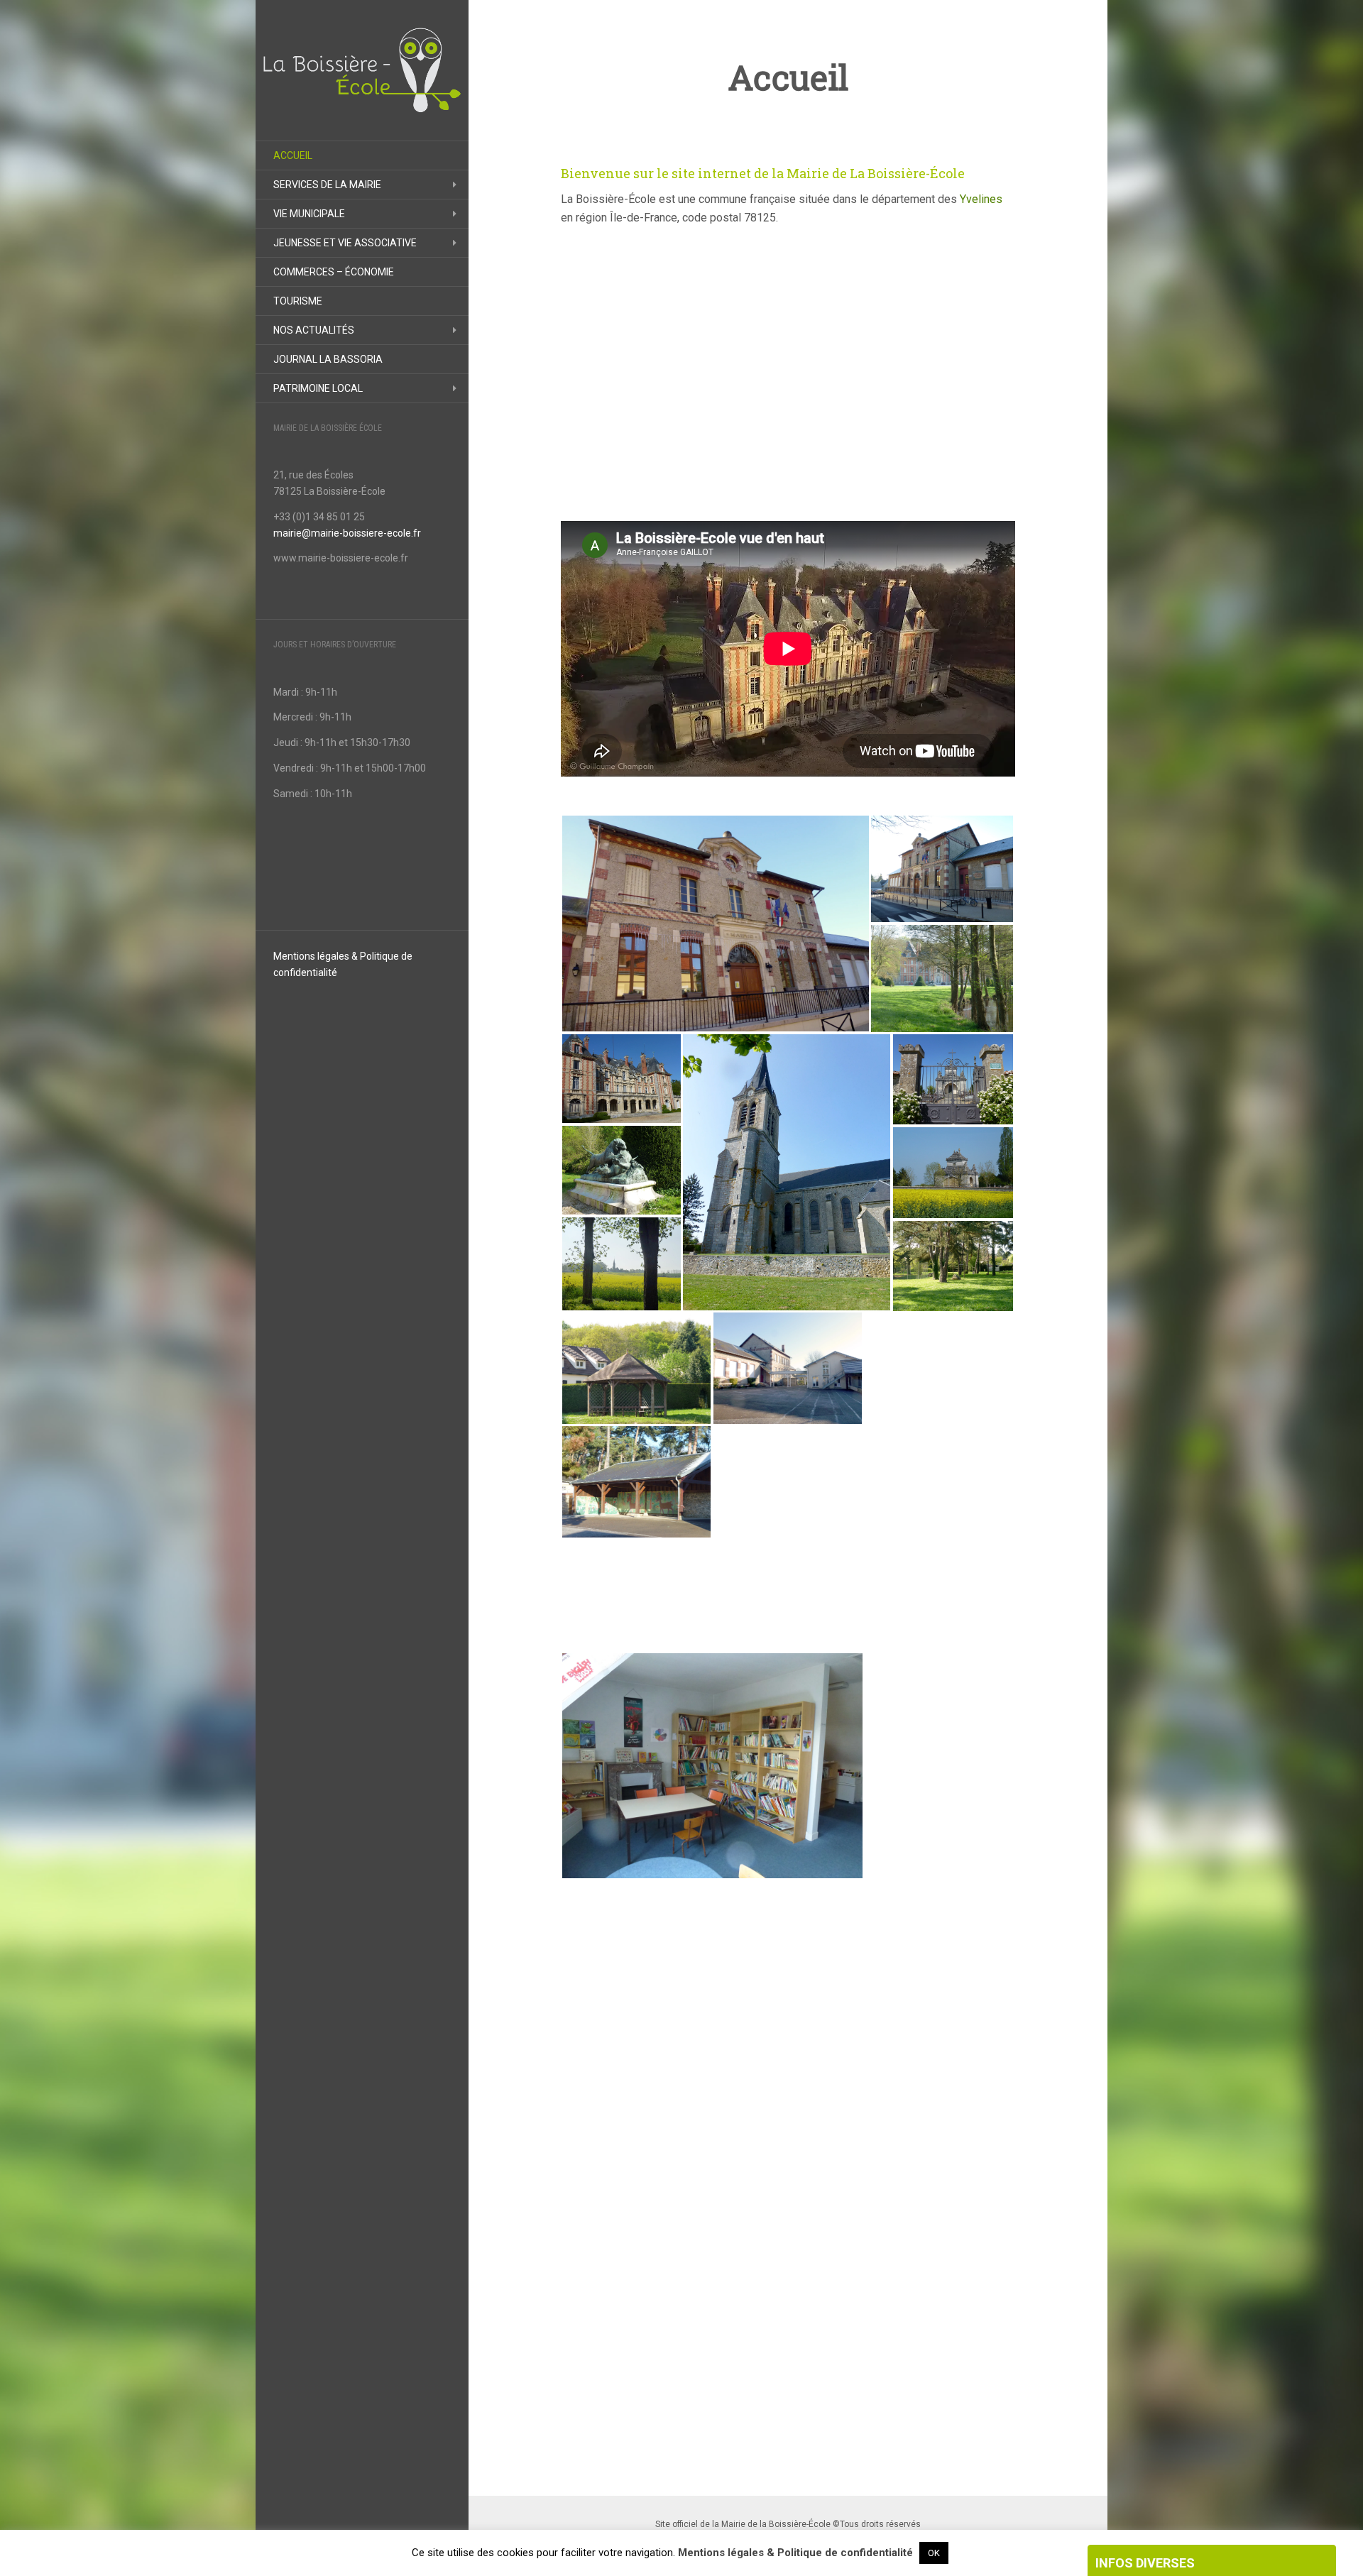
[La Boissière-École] (362, 70)
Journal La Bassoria (328, 359)
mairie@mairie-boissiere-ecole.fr (347, 533)
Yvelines (981, 199)
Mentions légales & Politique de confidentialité (795, 2553)
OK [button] (934, 2553)
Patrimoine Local (318, 388)
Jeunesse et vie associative (345, 243)
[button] (715, 923)
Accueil (293, 155)
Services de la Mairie (327, 185)
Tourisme (298, 301)
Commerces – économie (334, 272)
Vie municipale (309, 214)
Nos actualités (314, 330)
